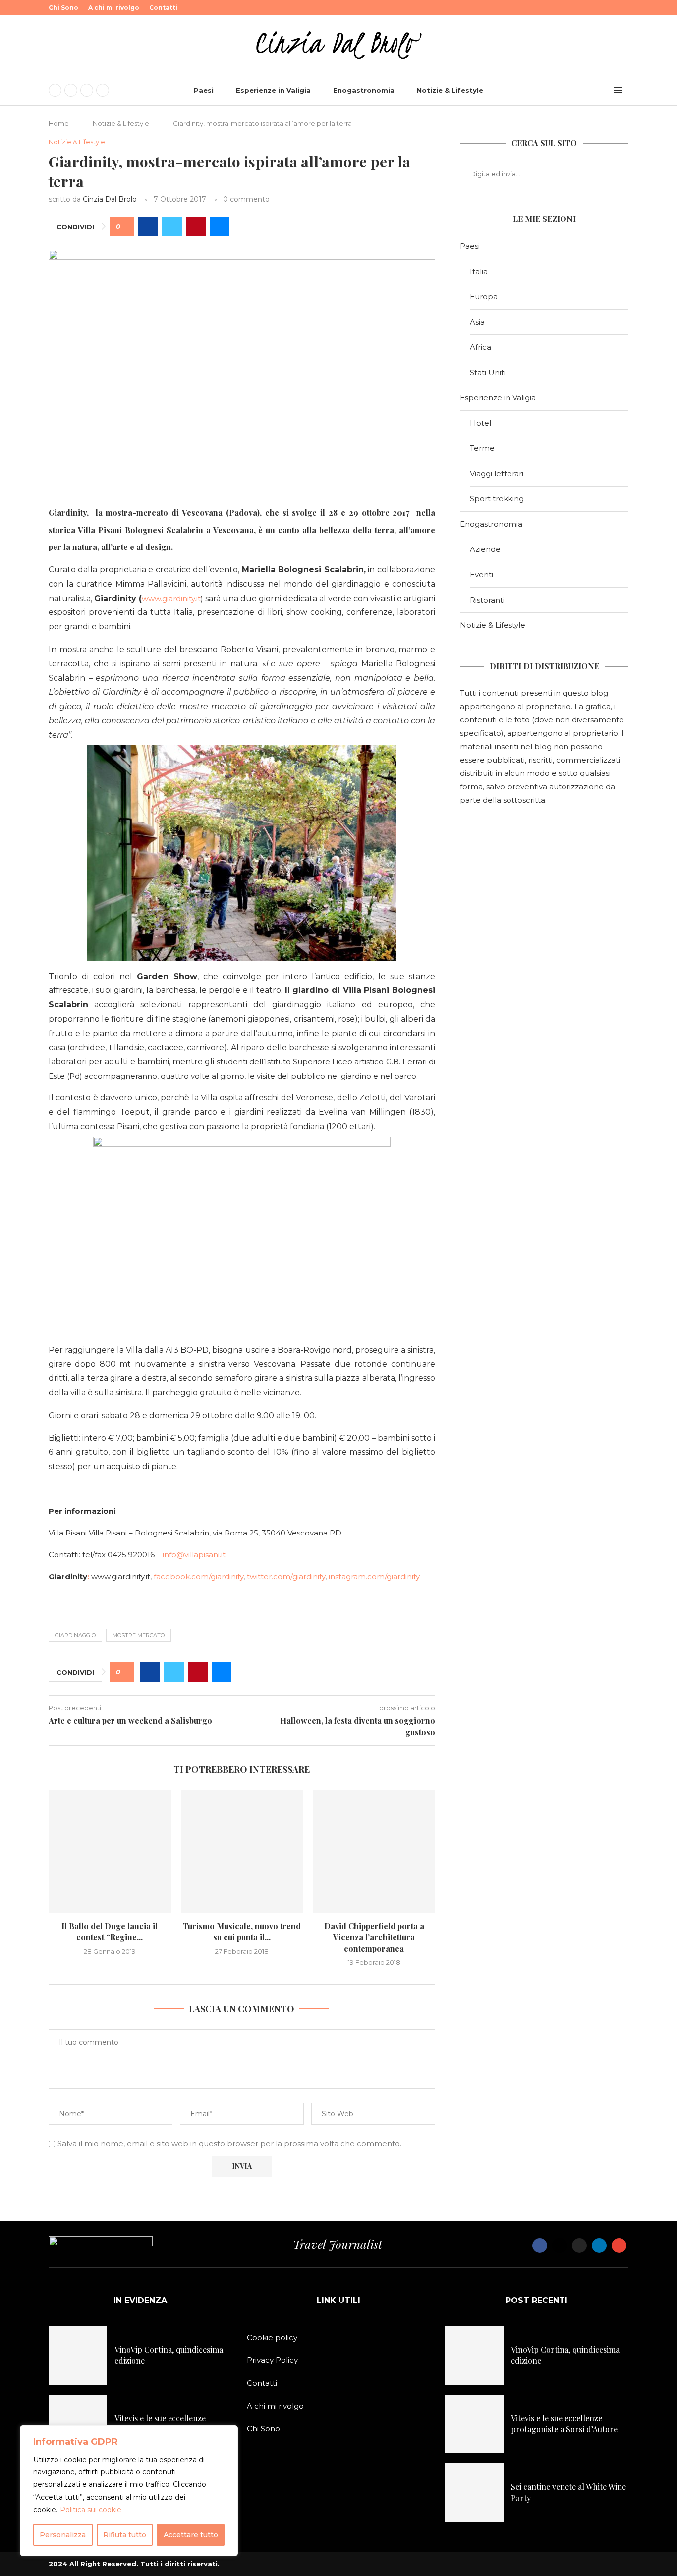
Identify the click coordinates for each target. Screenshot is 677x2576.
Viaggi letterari (497, 473)
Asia (477, 322)
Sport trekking (497, 499)
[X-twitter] (560, 2246)
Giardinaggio (75, 1635)
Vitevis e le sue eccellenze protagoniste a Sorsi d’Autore (168, 2424)
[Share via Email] (220, 226)
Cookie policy (272, 2337)
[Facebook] (55, 90)
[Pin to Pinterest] (196, 226)
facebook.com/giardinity (198, 1576)
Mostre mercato (139, 1635)
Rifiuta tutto (125, 2535)
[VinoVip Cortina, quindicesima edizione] (78, 2356)
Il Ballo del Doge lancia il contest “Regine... (110, 1932)
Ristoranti (487, 600)
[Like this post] (126, 227)
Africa (480, 347)
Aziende (485, 549)
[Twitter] (71, 90)
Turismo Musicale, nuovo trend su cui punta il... (242, 1932)
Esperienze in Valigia (273, 90)
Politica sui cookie (91, 2510)
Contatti (163, 8)
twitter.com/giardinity (286, 1576)
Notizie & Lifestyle (450, 90)
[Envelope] (619, 2246)
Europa (484, 297)
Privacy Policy (272, 2360)
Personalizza (63, 2535)
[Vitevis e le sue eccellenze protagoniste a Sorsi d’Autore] (78, 2424)
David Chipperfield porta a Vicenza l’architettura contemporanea (374, 1937)
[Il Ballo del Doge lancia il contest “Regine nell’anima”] (110, 1851)
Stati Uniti (488, 372)
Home (59, 123)
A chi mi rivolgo (114, 8)
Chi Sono (63, 8)
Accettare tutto (191, 2535)
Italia (479, 271)
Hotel (480, 423)
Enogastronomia (364, 90)
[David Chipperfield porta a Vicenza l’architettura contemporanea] (374, 1851)
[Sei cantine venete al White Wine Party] (474, 2492)
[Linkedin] (103, 90)
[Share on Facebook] (148, 226)
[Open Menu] (618, 90)
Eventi (481, 575)
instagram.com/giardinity (374, 1576)
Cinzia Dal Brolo (110, 199)
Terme (482, 448)
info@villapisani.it (194, 1555)
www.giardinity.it (171, 598)
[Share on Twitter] (172, 226)
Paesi (204, 90)
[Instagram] (87, 90)
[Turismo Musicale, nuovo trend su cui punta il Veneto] (242, 1851)
